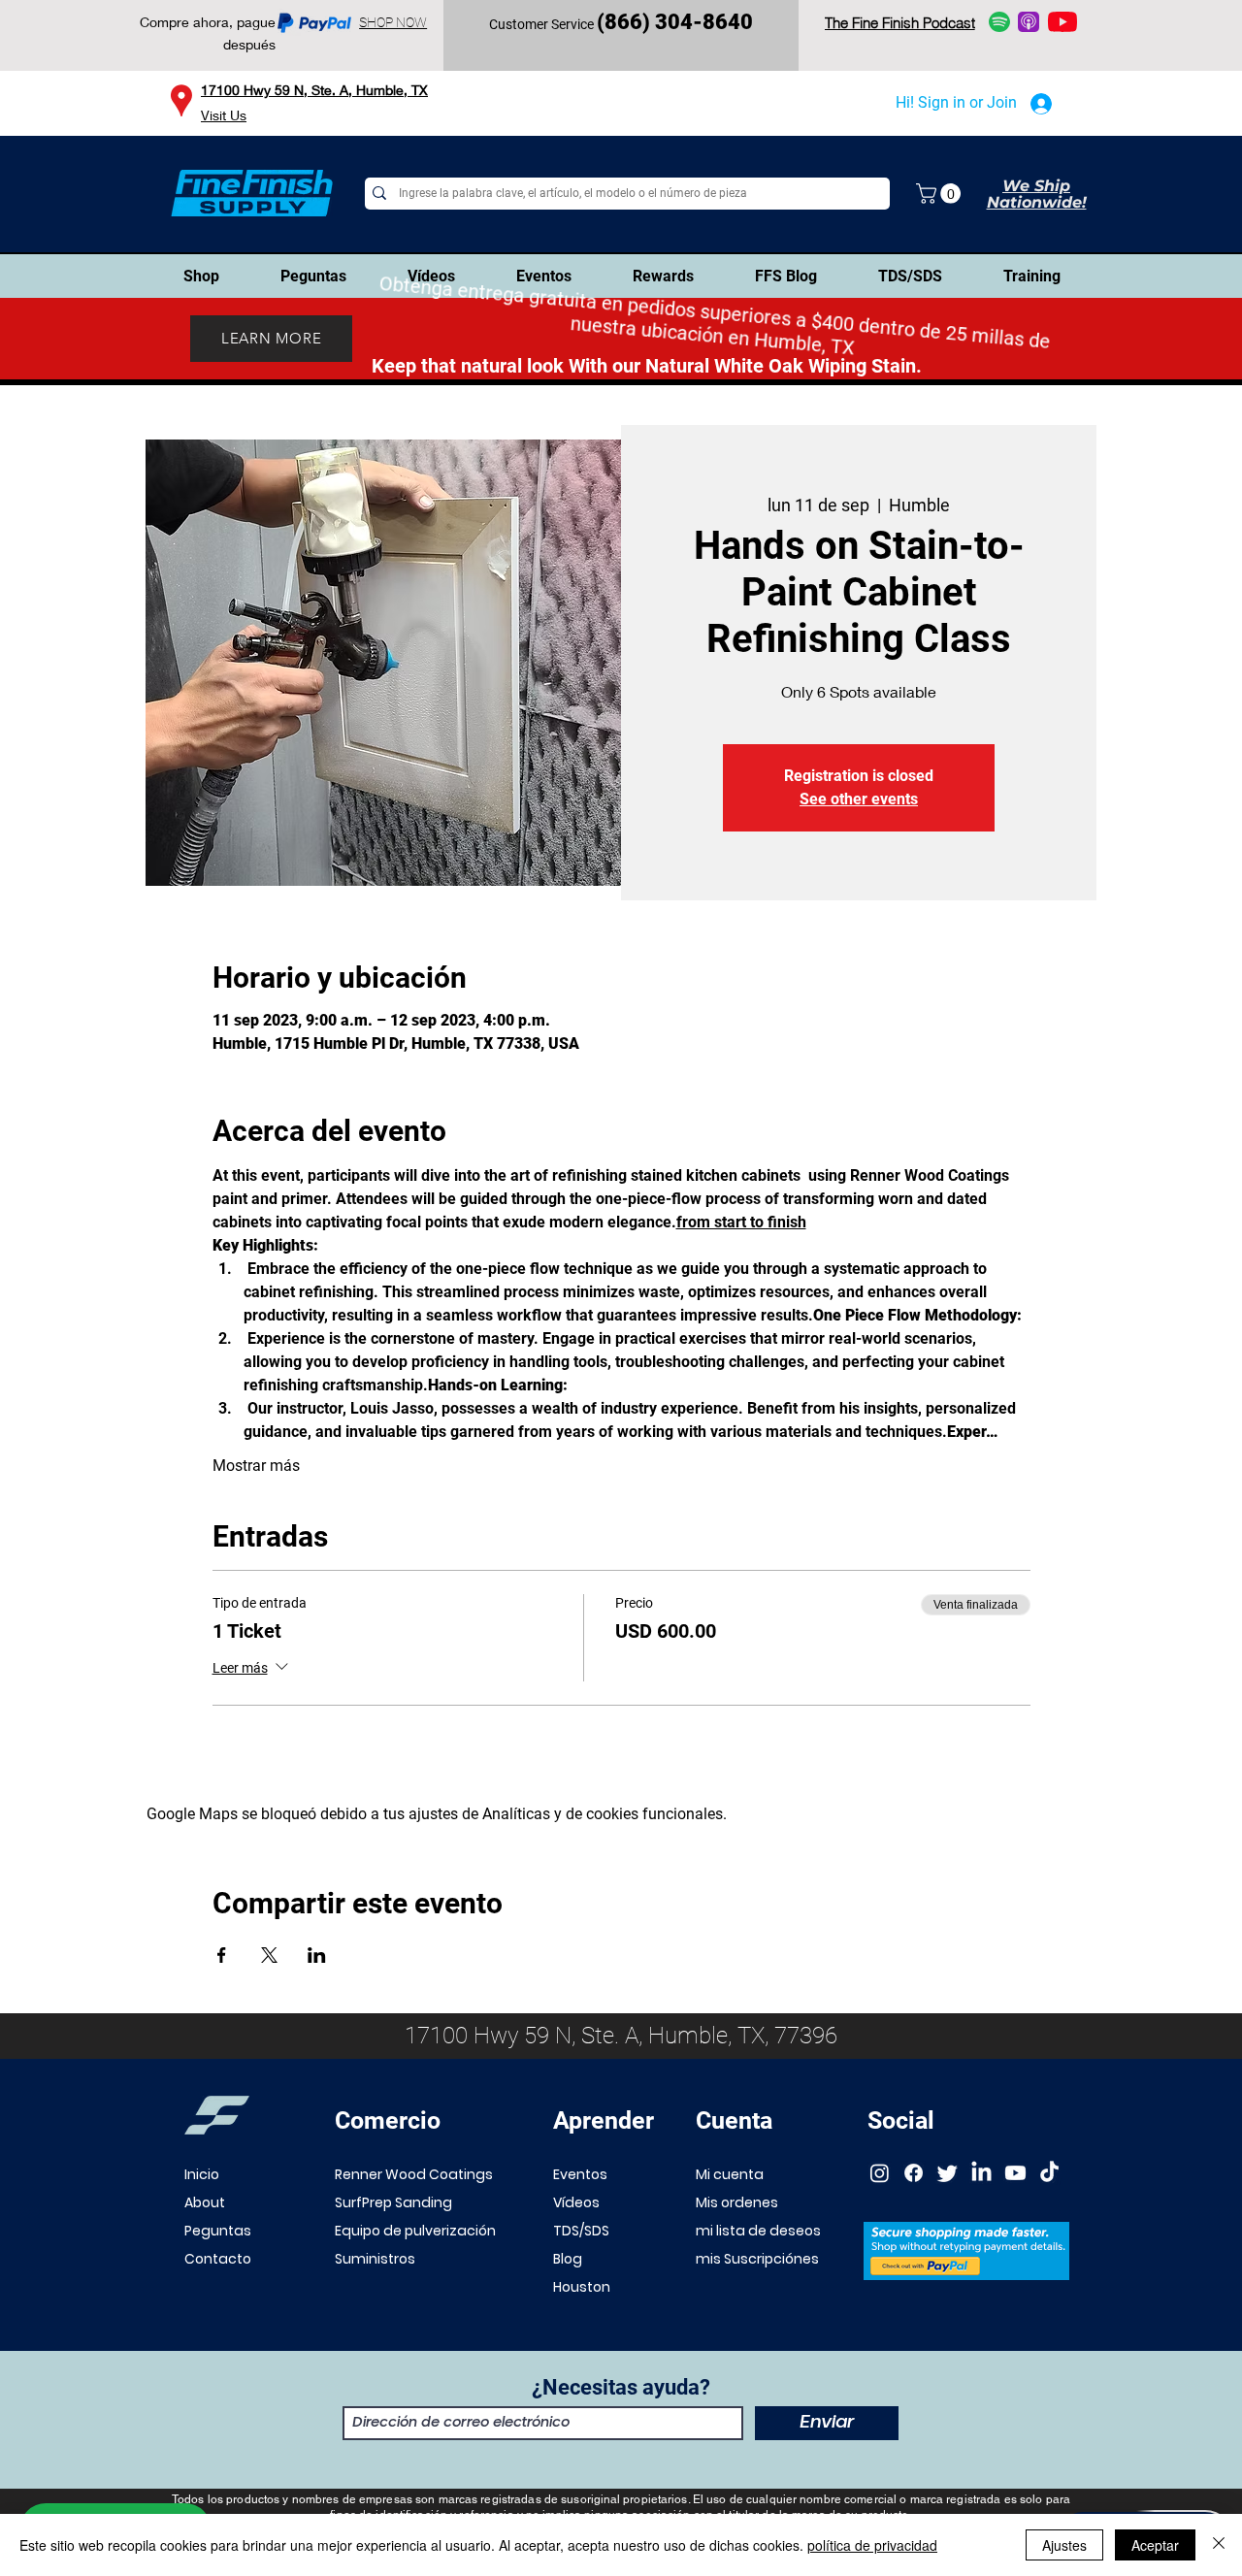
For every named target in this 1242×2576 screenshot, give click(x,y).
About (205, 2202)
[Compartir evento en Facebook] (222, 1955)
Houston (582, 2287)
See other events (859, 799)
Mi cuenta (730, 2174)
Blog (568, 2259)
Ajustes (1064, 2545)
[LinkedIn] (981, 2173)
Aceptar (1155, 2545)
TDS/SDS (581, 2231)
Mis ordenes (737, 2202)
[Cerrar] (1219, 2545)
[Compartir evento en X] (269, 1955)
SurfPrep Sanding (393, 2202)
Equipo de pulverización (415, 2231)
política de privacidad (872, 2545)
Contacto (218, 2259)
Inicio (202, 2174)
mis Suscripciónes (757, 2259)
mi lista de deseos (758, 2231)
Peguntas (218, 2231)
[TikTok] (1049, 2173)
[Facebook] (914, 2173)
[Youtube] (1015, 2173)
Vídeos (576, 2202)
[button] (941, 194)
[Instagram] (880, 2173)
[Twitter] (948, 2173)
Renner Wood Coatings (414, 2174)
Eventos (580, 2174)
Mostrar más (256, 1466)
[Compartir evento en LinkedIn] (317, 1955)
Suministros (375, 2259)
